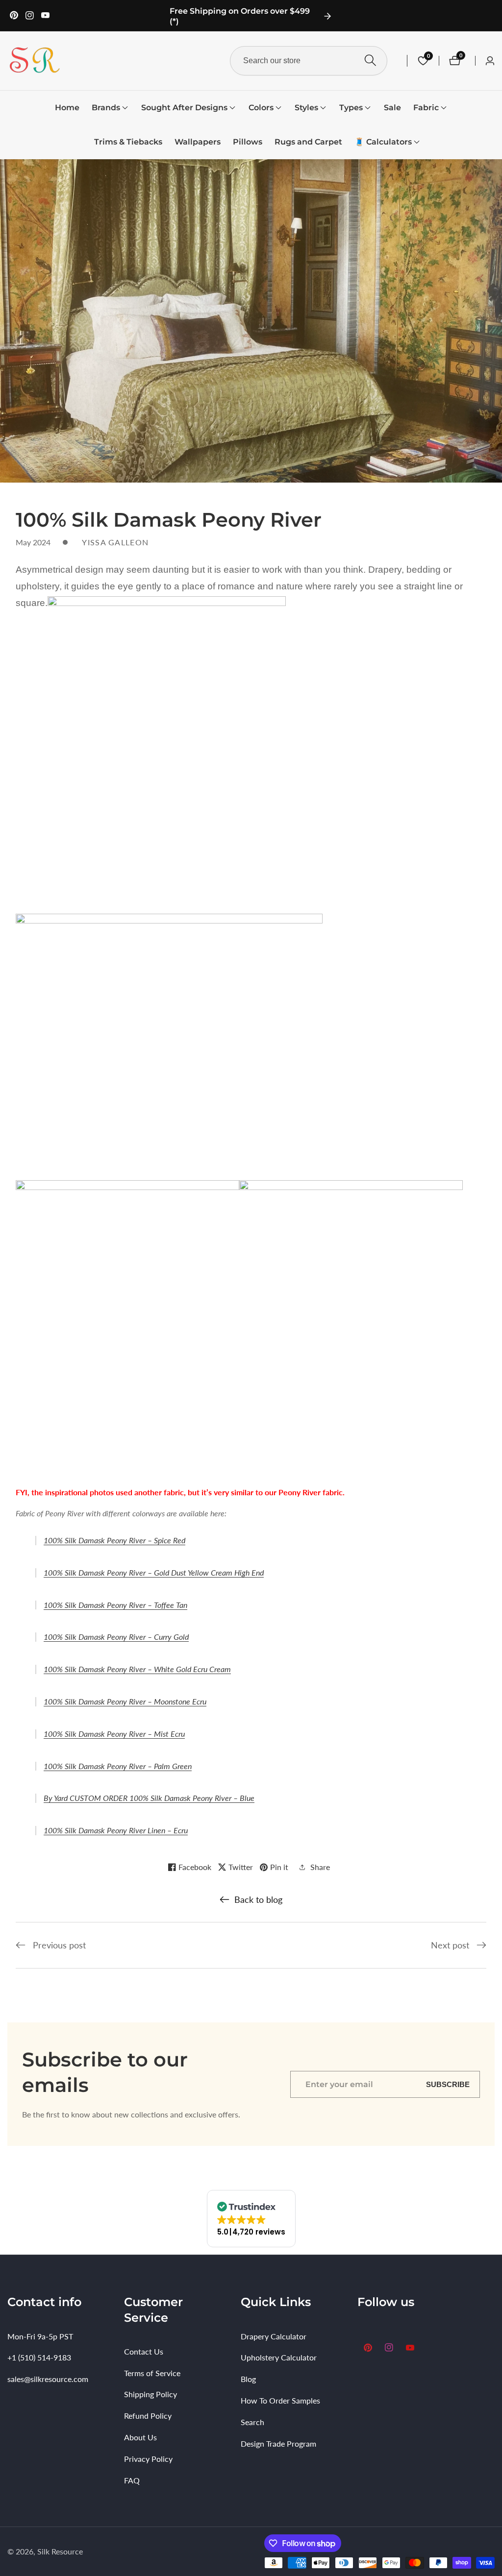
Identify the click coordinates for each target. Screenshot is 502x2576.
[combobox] (309, 61)
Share (320, 1867)
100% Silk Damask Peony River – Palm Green (118, 1766)
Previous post (59, 1945)
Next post (450, 1945)
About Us (140, 2437)
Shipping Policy (151, 2394)
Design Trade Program (278, 2443)
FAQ (132, 2480)
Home (67, 108)
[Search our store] (370, 61)
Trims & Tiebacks (128, 142)
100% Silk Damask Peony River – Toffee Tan (115, 1605)
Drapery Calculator (274, 2336)
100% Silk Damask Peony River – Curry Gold (116, 1637)
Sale (392, 108)
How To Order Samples (280, 2400)
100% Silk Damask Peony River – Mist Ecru (114, 1734)
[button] (106, 108)
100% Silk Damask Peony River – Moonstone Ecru (125, 1701)
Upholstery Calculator (279, 2357)
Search (252, 2422)
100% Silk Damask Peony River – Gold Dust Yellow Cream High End (154, 1572)
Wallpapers (198, 142)
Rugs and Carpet (308, 142)
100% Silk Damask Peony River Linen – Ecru (116, 1830)
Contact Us (144, 2351)
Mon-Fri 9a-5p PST (40, 2336)
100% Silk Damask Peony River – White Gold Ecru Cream (137, 1669)
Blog (248, 2379)
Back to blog (258, 1899)
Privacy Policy (148, 2459)
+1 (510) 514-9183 (39, 2357)
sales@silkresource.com (48, 2379)
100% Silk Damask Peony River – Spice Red (114, 1540)
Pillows (248, 142)
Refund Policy (148, 2416)
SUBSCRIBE (448, 2084)
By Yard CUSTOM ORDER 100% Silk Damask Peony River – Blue (149, 1798)
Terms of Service (152, 2373)
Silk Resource (60, 2552)
